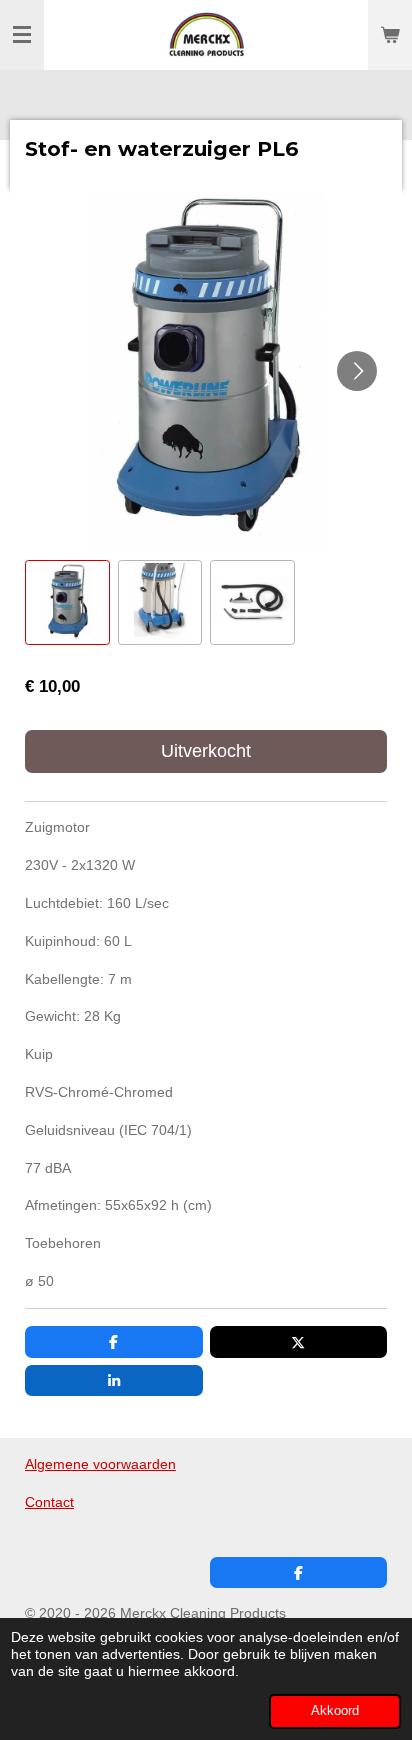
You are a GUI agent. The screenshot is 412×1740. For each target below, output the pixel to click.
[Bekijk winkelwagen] (390, 35)
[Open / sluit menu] (22, 35)
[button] (67, 602)
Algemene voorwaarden (100, 1464)
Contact (49, 1502)
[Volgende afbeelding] (357, 371)
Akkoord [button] (335, 1711)
